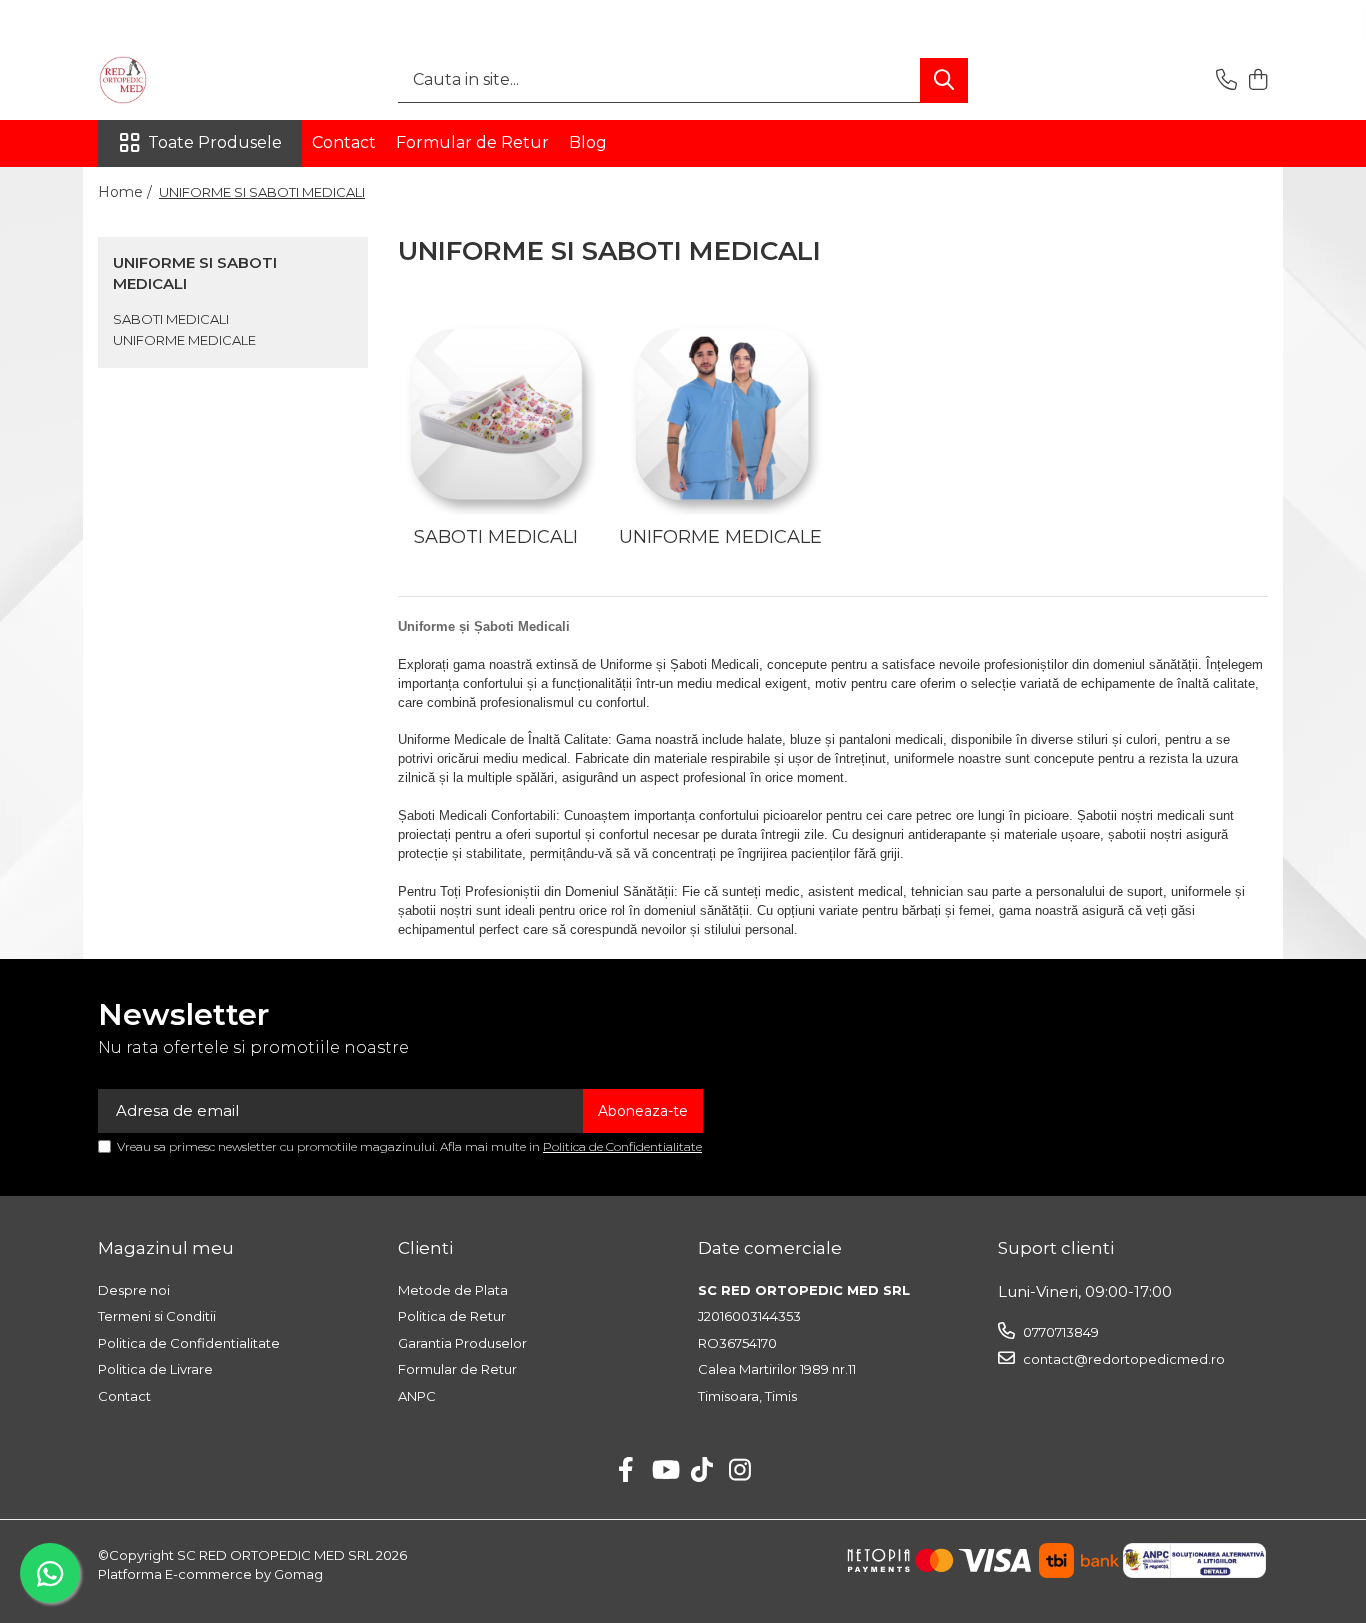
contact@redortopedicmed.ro (1122, 1359)
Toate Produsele (215, 142)
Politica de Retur (452, 1316)
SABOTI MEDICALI (171, 319)
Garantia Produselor (462, 1343)
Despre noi (134, 1290)
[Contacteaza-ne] (1226, 80)
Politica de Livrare (155, 1369)
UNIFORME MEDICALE (184, 340)
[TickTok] (702, 1471)
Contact (344, 142)
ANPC (417, 1396)
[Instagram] (740, 1471)
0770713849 (1059, 1332)
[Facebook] (626, 1471)
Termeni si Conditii (157, 1316)
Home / (127, 192)
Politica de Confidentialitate (622, 1146)
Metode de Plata (453, 1290)
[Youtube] (664, 1471)
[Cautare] (944, 80)
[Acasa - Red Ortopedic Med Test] (198, 80)
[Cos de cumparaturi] (1257, 80)
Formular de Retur (472, 142)
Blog (588, 142)
